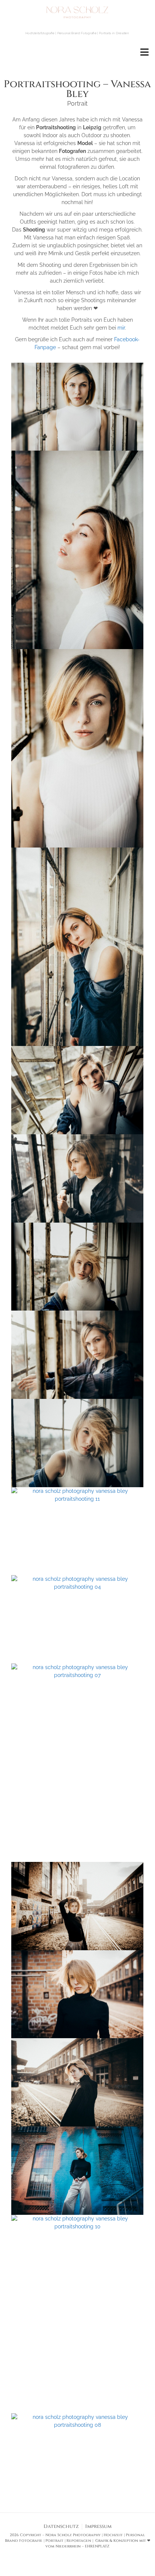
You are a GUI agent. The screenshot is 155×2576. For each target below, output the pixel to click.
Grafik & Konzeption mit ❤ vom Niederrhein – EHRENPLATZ (98, 2543)
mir (121, 328)
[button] (145, 52)
